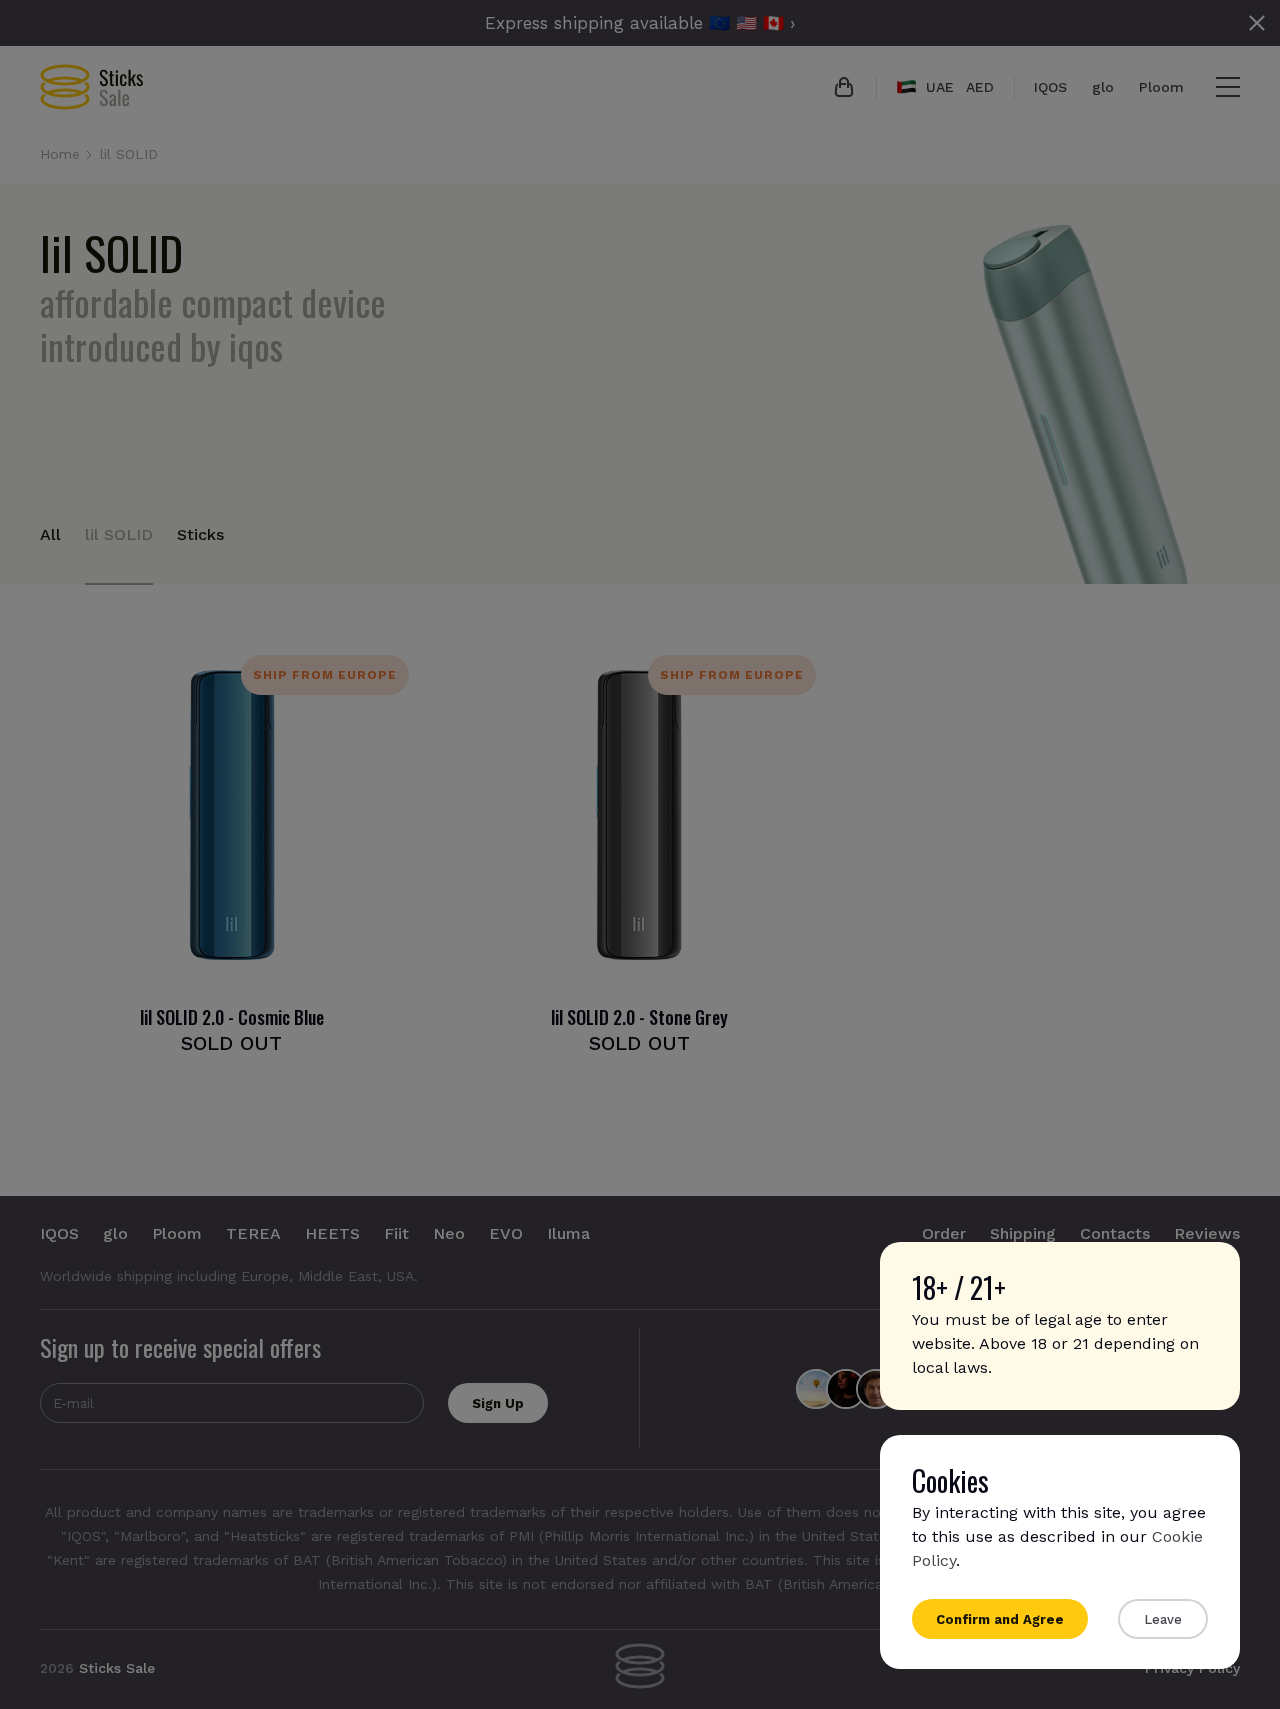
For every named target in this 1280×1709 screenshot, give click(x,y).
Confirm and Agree (1000, 1619)
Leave (1163, 1619)
